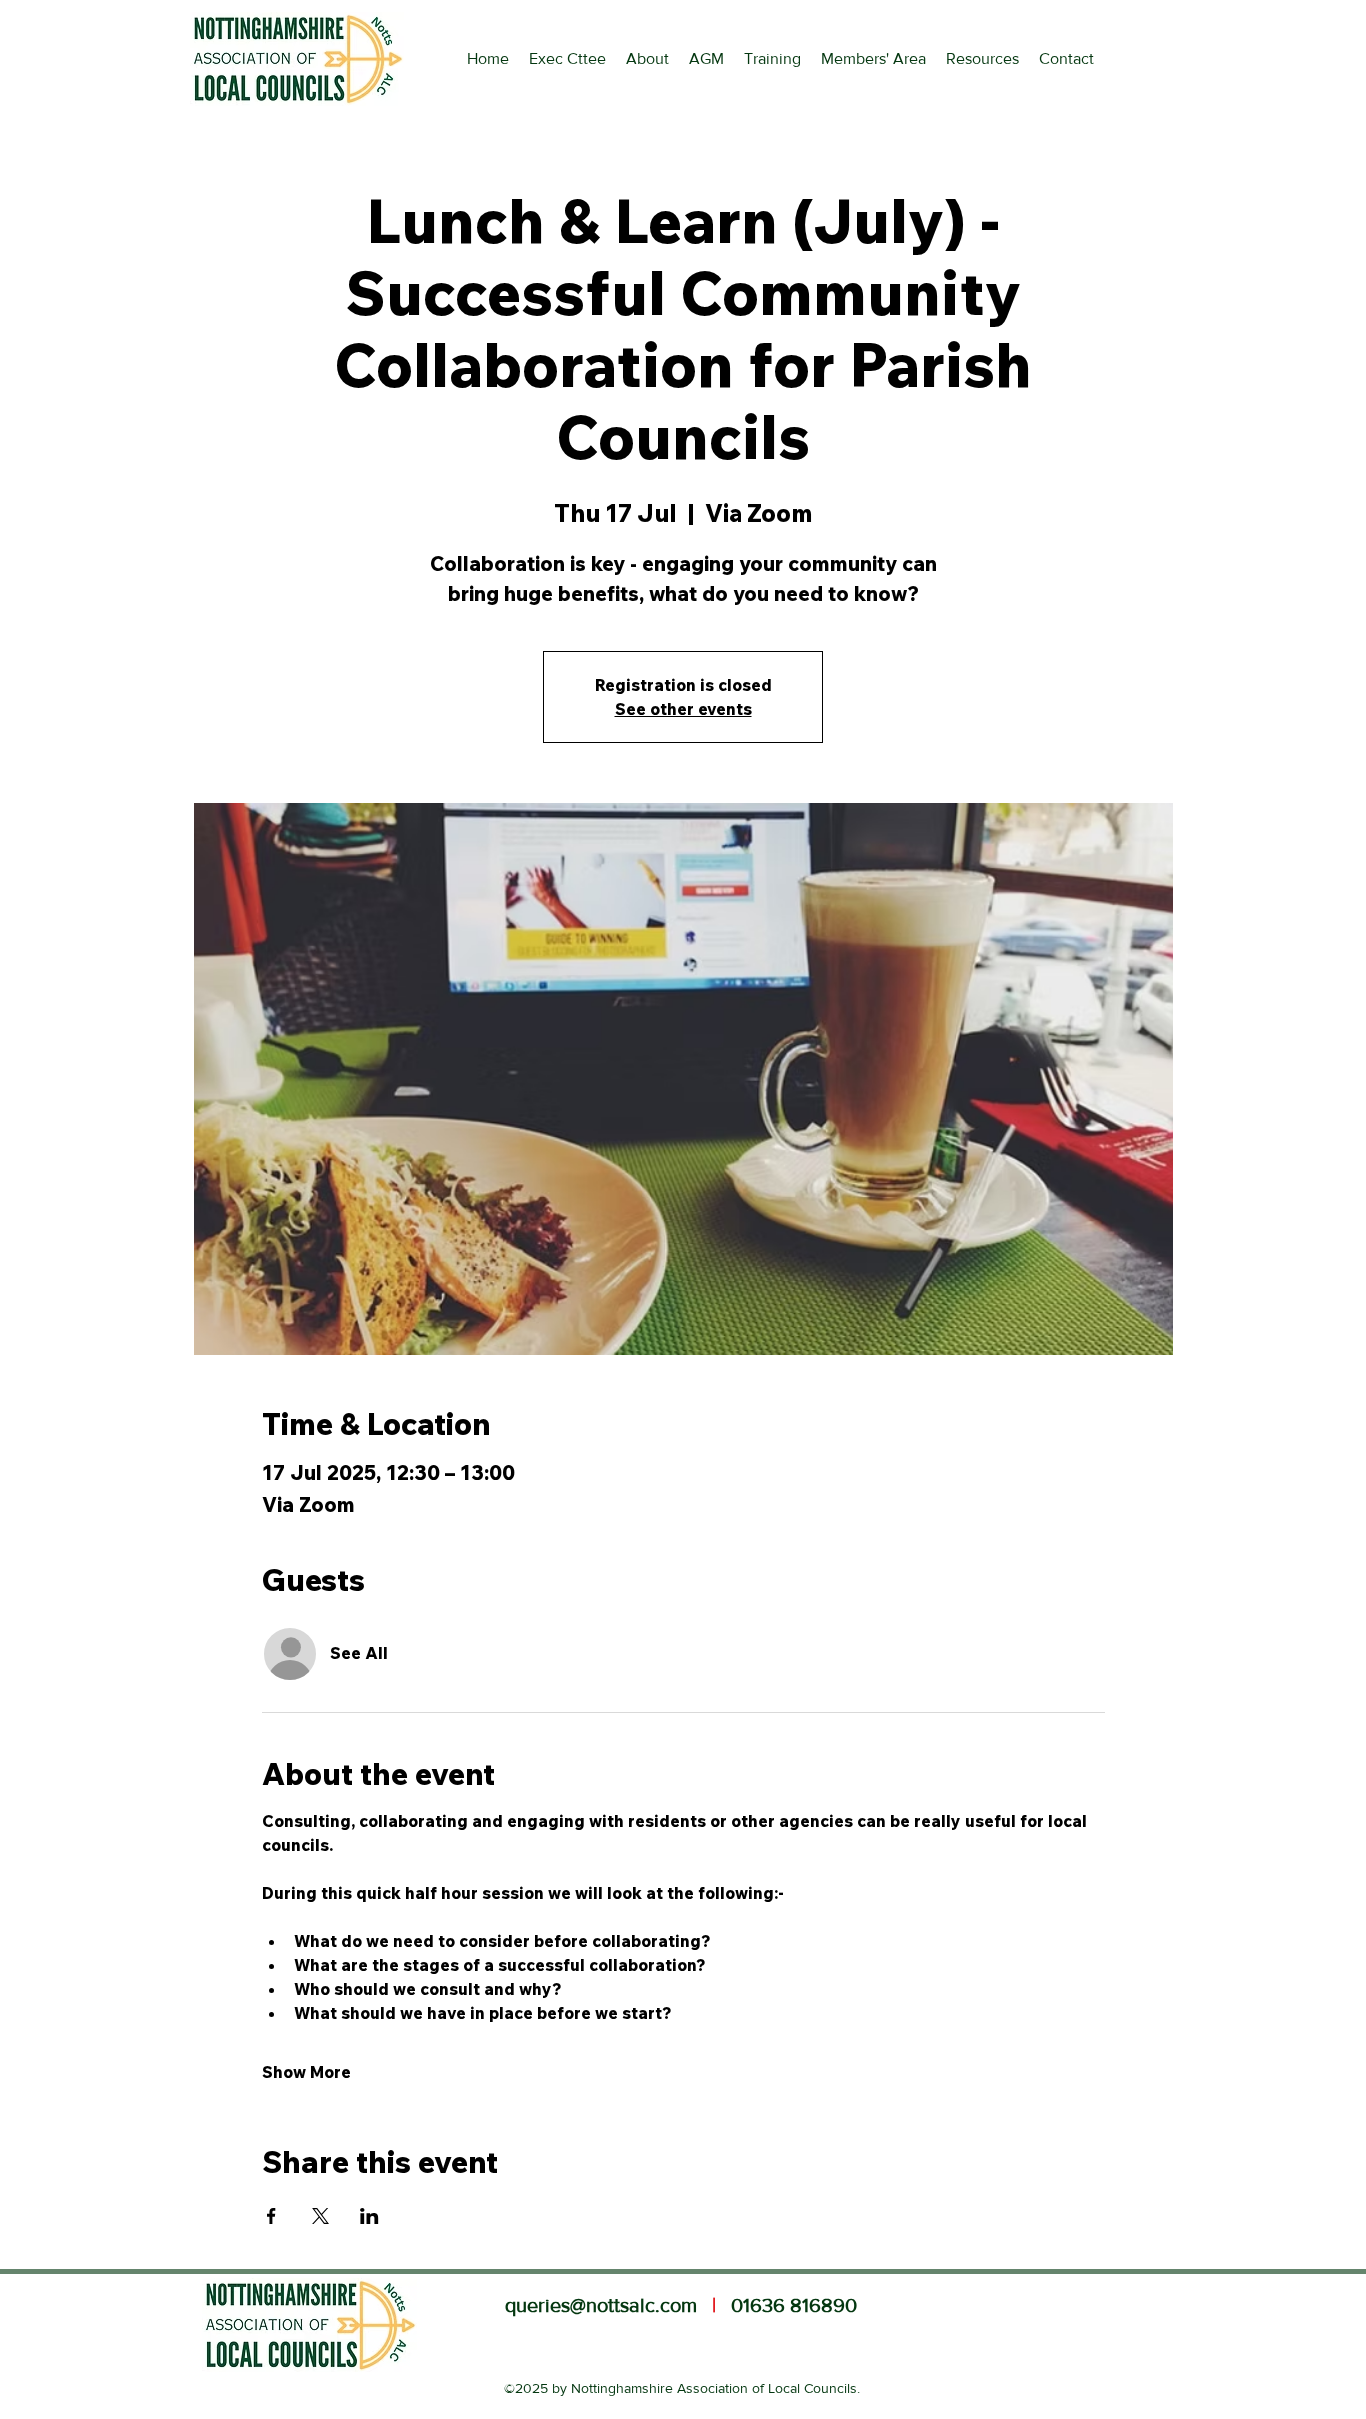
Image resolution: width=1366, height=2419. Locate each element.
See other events (683, 709)
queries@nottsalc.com (601, 2305)
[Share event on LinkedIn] (369, 2216)
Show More (306, 2072)
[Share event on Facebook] (271, 2216)
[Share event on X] (320, 2216)
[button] (982, 59)
